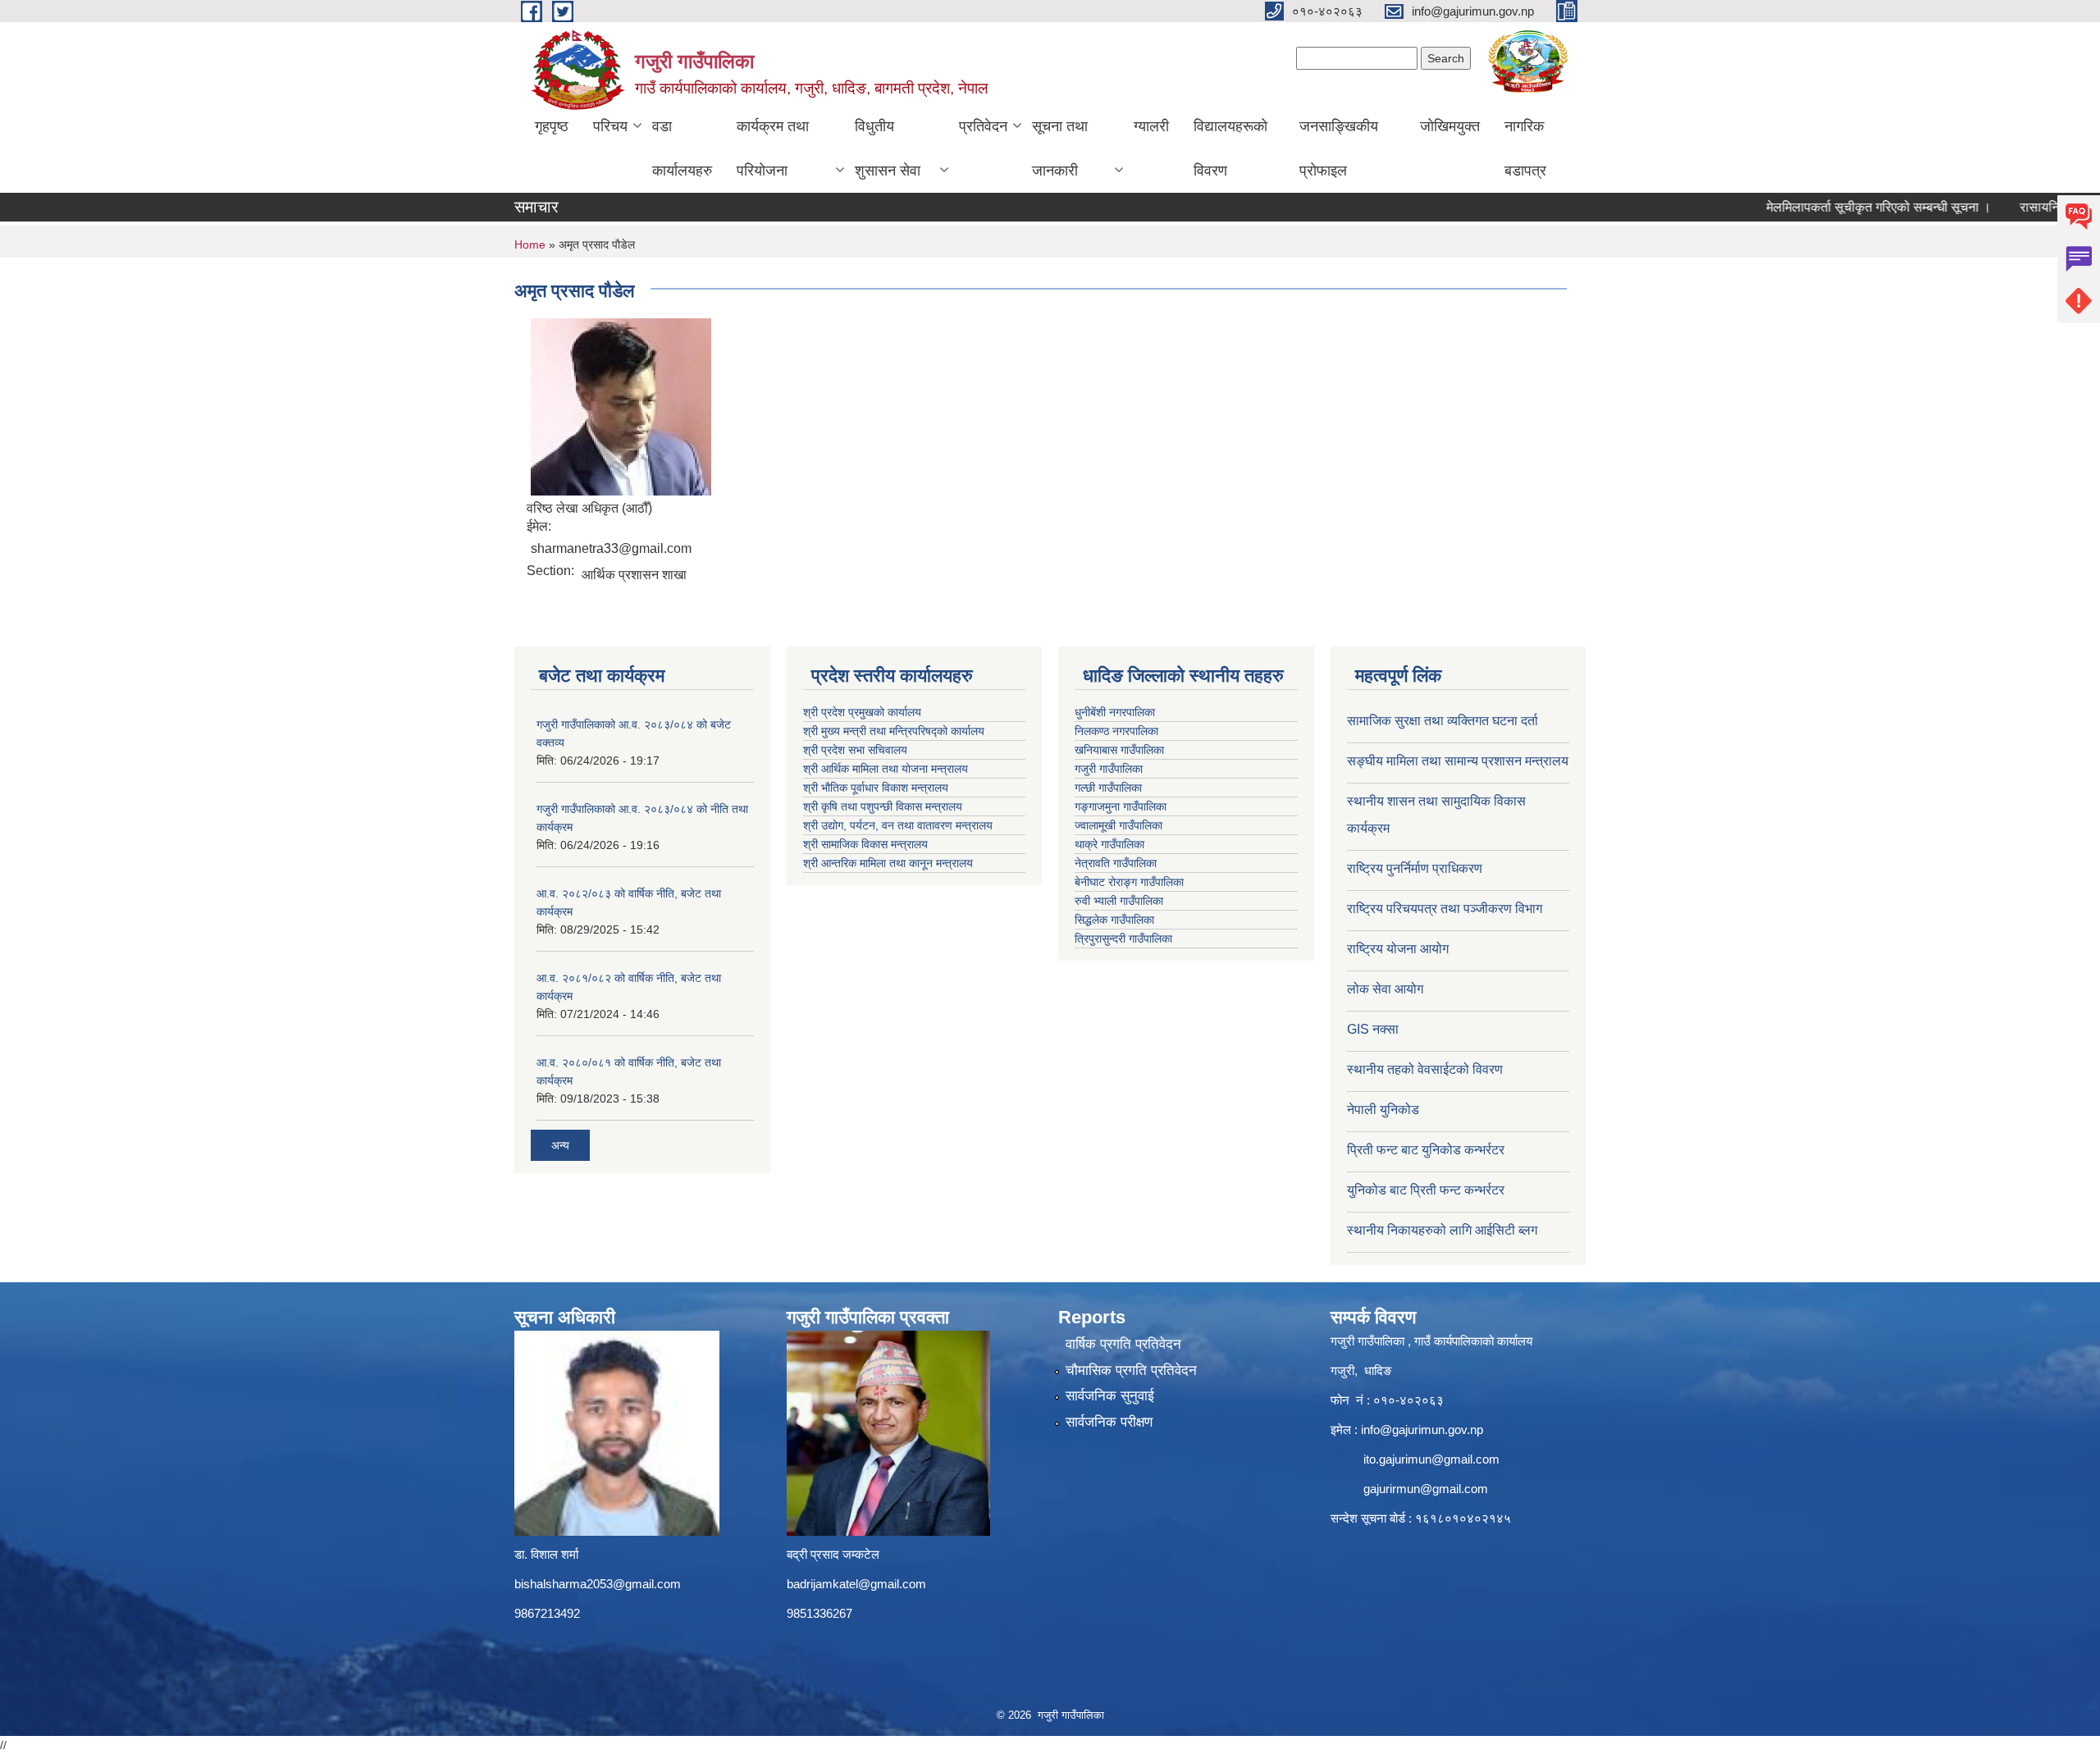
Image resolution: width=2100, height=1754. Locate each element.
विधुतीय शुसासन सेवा (888, 148)
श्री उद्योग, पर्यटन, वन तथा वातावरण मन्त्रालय (898, 825)
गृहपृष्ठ (552, 126)
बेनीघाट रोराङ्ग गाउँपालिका (1129, 882)
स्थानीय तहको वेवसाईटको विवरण (1425, 1069)
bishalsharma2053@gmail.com (598, 1584)
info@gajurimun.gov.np (1422, 1430)
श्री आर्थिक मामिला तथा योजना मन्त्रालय (886, 769)
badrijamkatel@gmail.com (856, 1584)
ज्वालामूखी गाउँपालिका (1118, 825)
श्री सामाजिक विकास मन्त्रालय (865, 844)
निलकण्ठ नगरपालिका (1116, 731)
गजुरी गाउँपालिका (1109, 769)
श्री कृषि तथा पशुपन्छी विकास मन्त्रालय (883, 806)
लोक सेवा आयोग (1385, 989)
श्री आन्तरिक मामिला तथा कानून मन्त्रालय (888, 863)
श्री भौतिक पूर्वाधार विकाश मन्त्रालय (876, 788)
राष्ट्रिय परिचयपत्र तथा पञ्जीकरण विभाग (1445, 909)
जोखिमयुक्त (1450, 126)
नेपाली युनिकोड (1385, 1110)
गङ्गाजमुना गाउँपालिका (1121, 806)
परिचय (610, 126)
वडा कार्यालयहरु (682, 148)
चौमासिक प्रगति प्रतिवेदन (1131, 1370)
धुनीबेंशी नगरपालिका (1115, 712)
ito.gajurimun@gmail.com (1431, 1459)
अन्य (560, 1145)
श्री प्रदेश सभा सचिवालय (855, 750)
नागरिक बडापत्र (1525, 148)
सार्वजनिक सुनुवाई (1110, 1396)
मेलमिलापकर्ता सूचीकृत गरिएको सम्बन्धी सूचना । (1846, 207)
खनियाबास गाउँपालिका (1119, 750)
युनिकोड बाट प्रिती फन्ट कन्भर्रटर (1426, 1190)
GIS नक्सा (1373, 1029)
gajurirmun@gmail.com (1426, 1489)
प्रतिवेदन (983, 126)
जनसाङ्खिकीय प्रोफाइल (1339, 148)
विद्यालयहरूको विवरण (1230, 148)
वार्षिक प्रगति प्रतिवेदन (1123, 1344)
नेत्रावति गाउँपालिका (1116, 863)
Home (530, 244)
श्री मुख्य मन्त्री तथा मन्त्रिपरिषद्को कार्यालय (894, 731)
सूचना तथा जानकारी (1060, 148)
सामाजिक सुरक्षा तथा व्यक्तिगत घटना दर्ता (1443, 721)
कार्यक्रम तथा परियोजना (773, 148)
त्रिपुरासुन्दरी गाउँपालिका (1123, 939)
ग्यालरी (1151, 126)
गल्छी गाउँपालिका (1108, 788)
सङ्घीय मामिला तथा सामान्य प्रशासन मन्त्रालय (1458, 761)
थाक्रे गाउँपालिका (1109, 844)
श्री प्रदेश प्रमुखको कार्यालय (862, 712)
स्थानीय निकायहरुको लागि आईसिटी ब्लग (1442, 1230)
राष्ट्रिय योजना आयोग (1398, 949)
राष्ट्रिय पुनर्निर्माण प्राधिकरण (1415, 868)
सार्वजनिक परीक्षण (1109, 1422)
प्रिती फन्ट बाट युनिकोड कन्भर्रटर (1426, 1150)
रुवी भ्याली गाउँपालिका (1119, 901)
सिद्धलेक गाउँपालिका (1114, 920)
